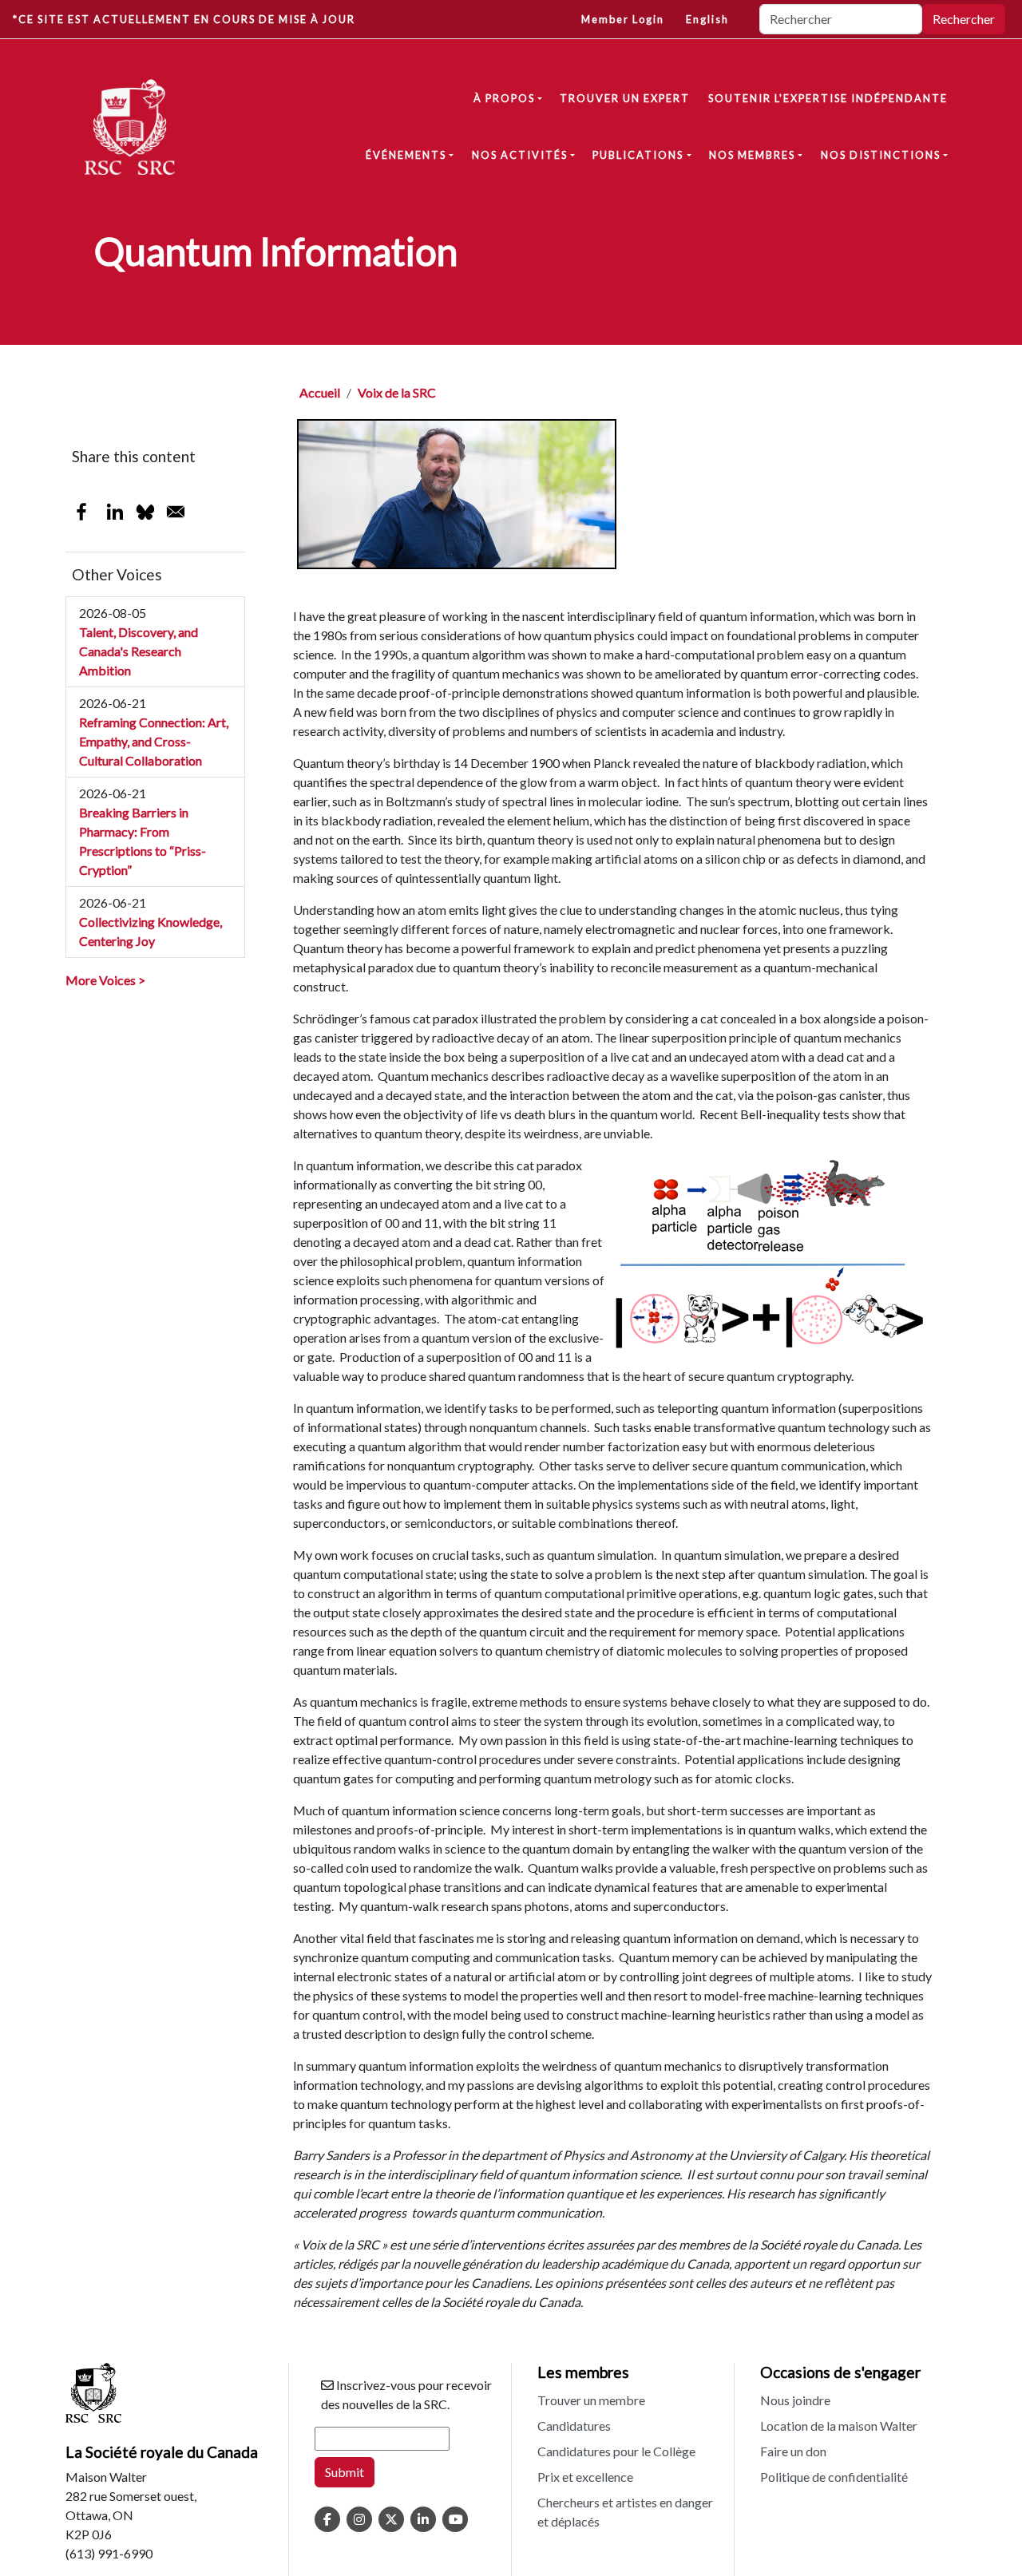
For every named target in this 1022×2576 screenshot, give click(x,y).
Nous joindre (795, 2400)
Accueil (320, 392)
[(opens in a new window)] (327, 2519)
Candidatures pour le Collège (616, 2451)
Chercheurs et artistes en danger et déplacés (625, 2512)
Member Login (623, 19)
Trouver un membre (591, 2400)
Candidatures (574, 2426)
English (707, 19)
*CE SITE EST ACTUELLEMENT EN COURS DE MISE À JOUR (184, 19)
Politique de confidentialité (834, 2477)
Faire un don (793, 2451)
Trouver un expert (625, 98)
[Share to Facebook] (81, 512)
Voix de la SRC (397, 392)
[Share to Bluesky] (145, 512)
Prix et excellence (585, 2477)
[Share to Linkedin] (115, 512)
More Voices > (105, 980)
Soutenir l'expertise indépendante (828, 98)
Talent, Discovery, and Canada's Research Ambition (139, 651)
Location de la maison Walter (839, 2426)
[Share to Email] (176, 512)
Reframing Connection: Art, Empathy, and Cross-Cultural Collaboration (154, 741)
